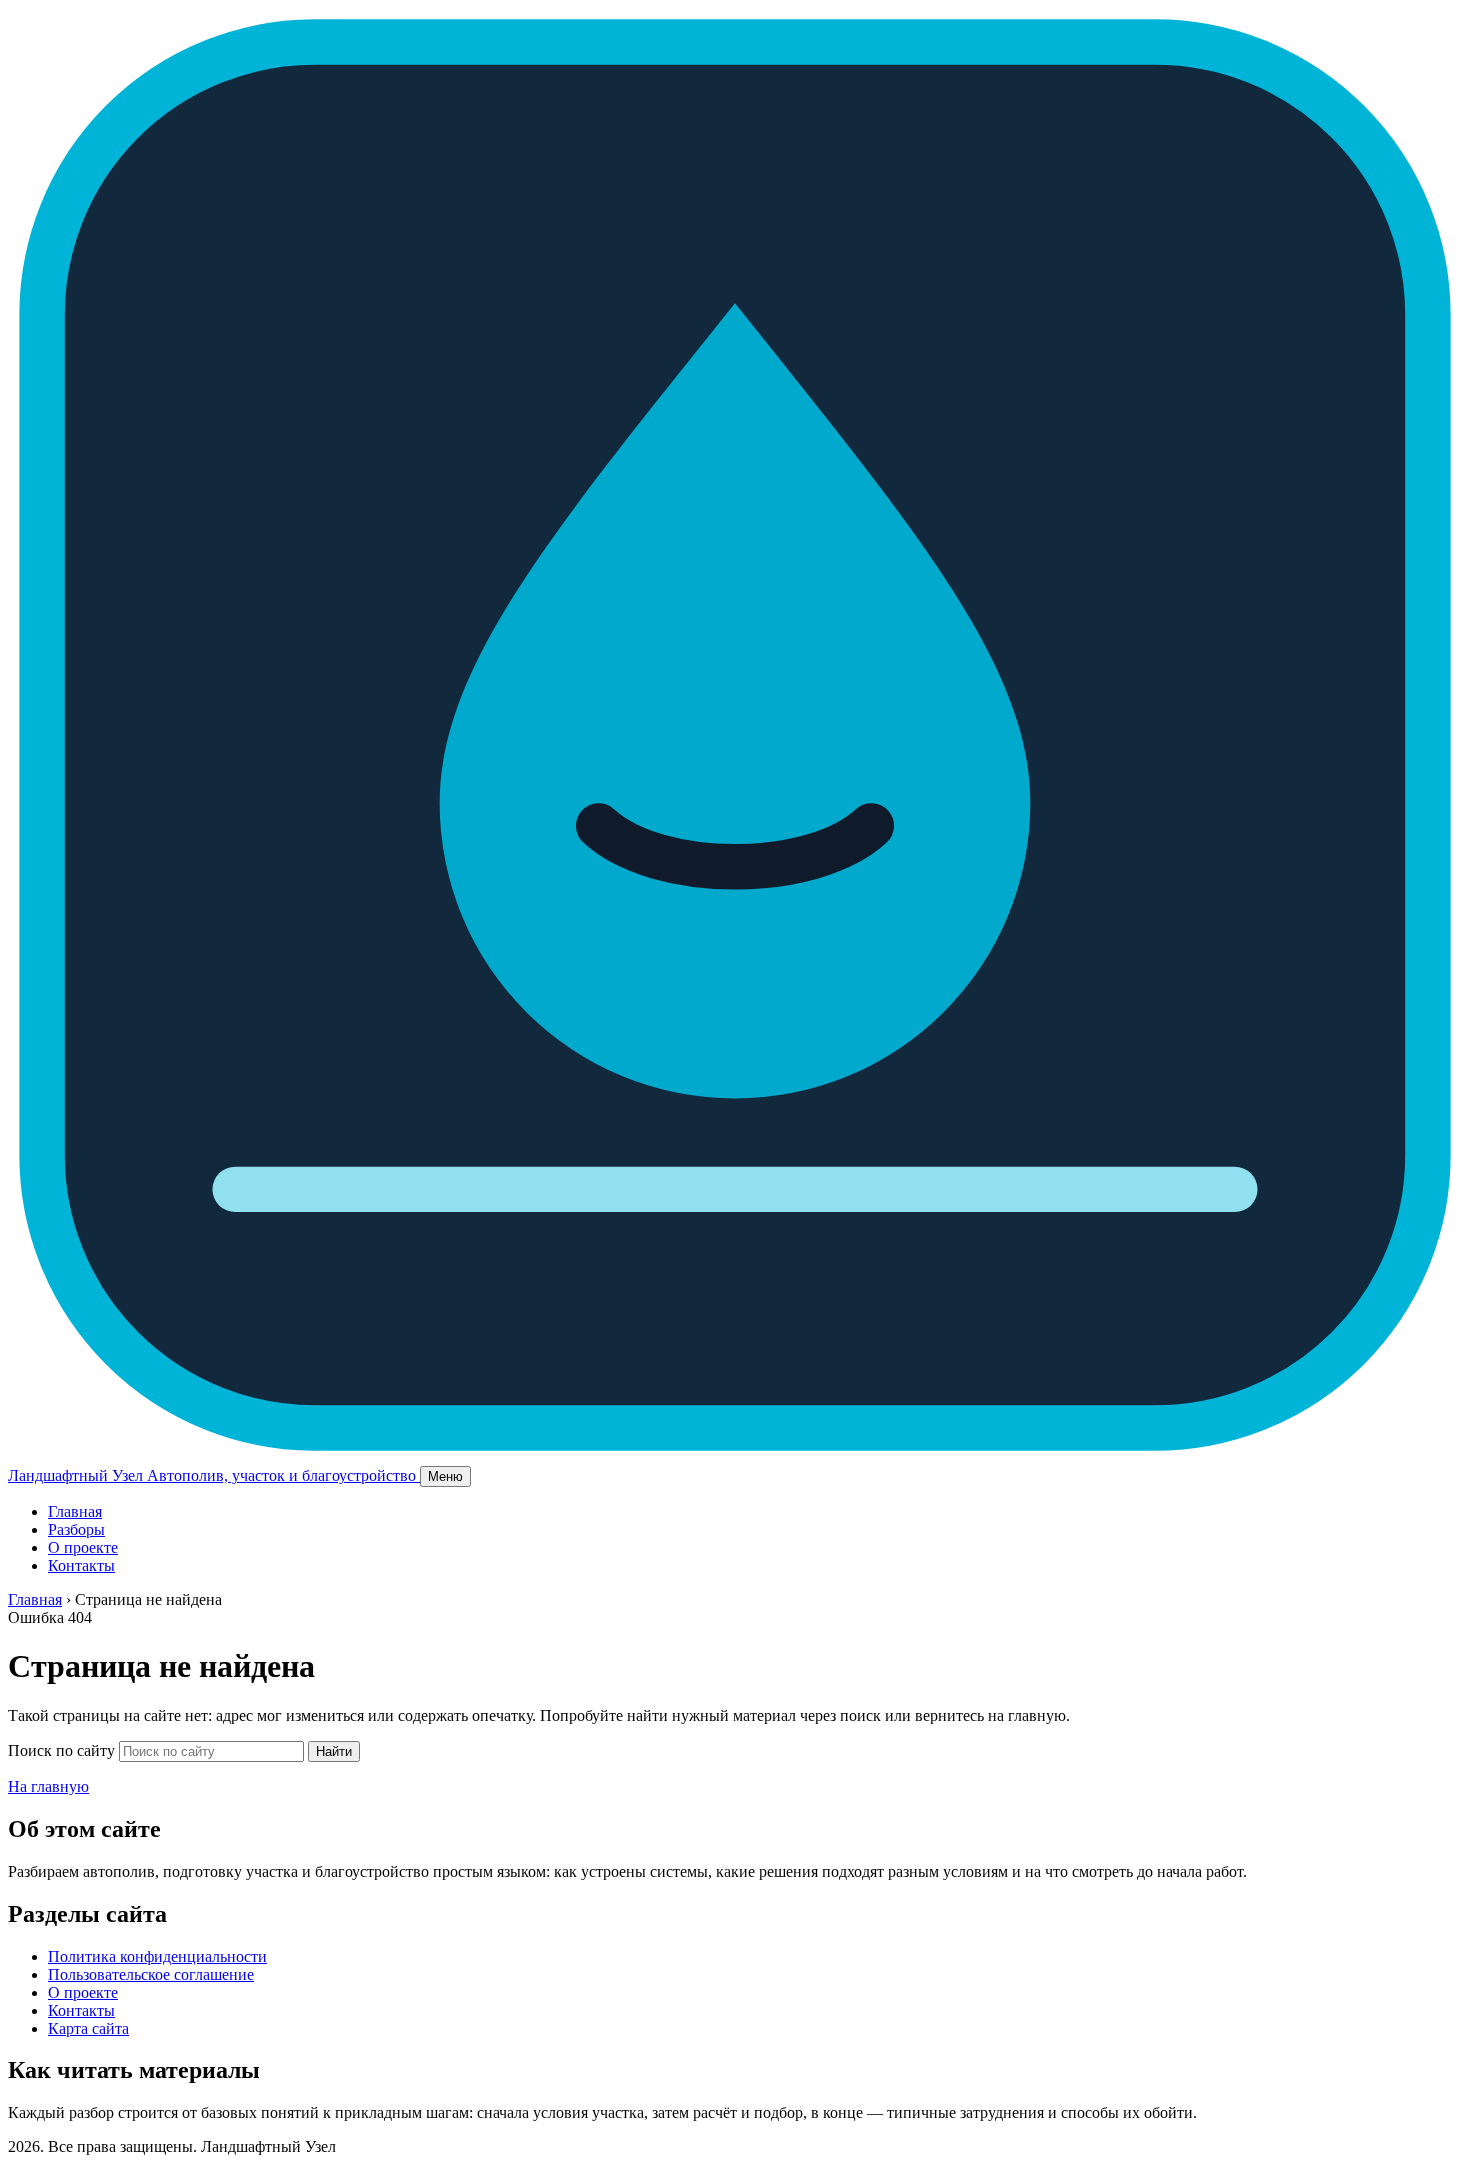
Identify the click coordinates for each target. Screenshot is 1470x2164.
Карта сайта (88, 2028)
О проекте (83, 1547)
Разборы (76, 1529)
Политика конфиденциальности (157, 1956)
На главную (48, 1786)
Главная (75, 1511)
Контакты (81, 1565)
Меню (445, 1476)
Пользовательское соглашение (151, 1974)
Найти (334, 1751)
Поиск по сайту (61, 1750)
